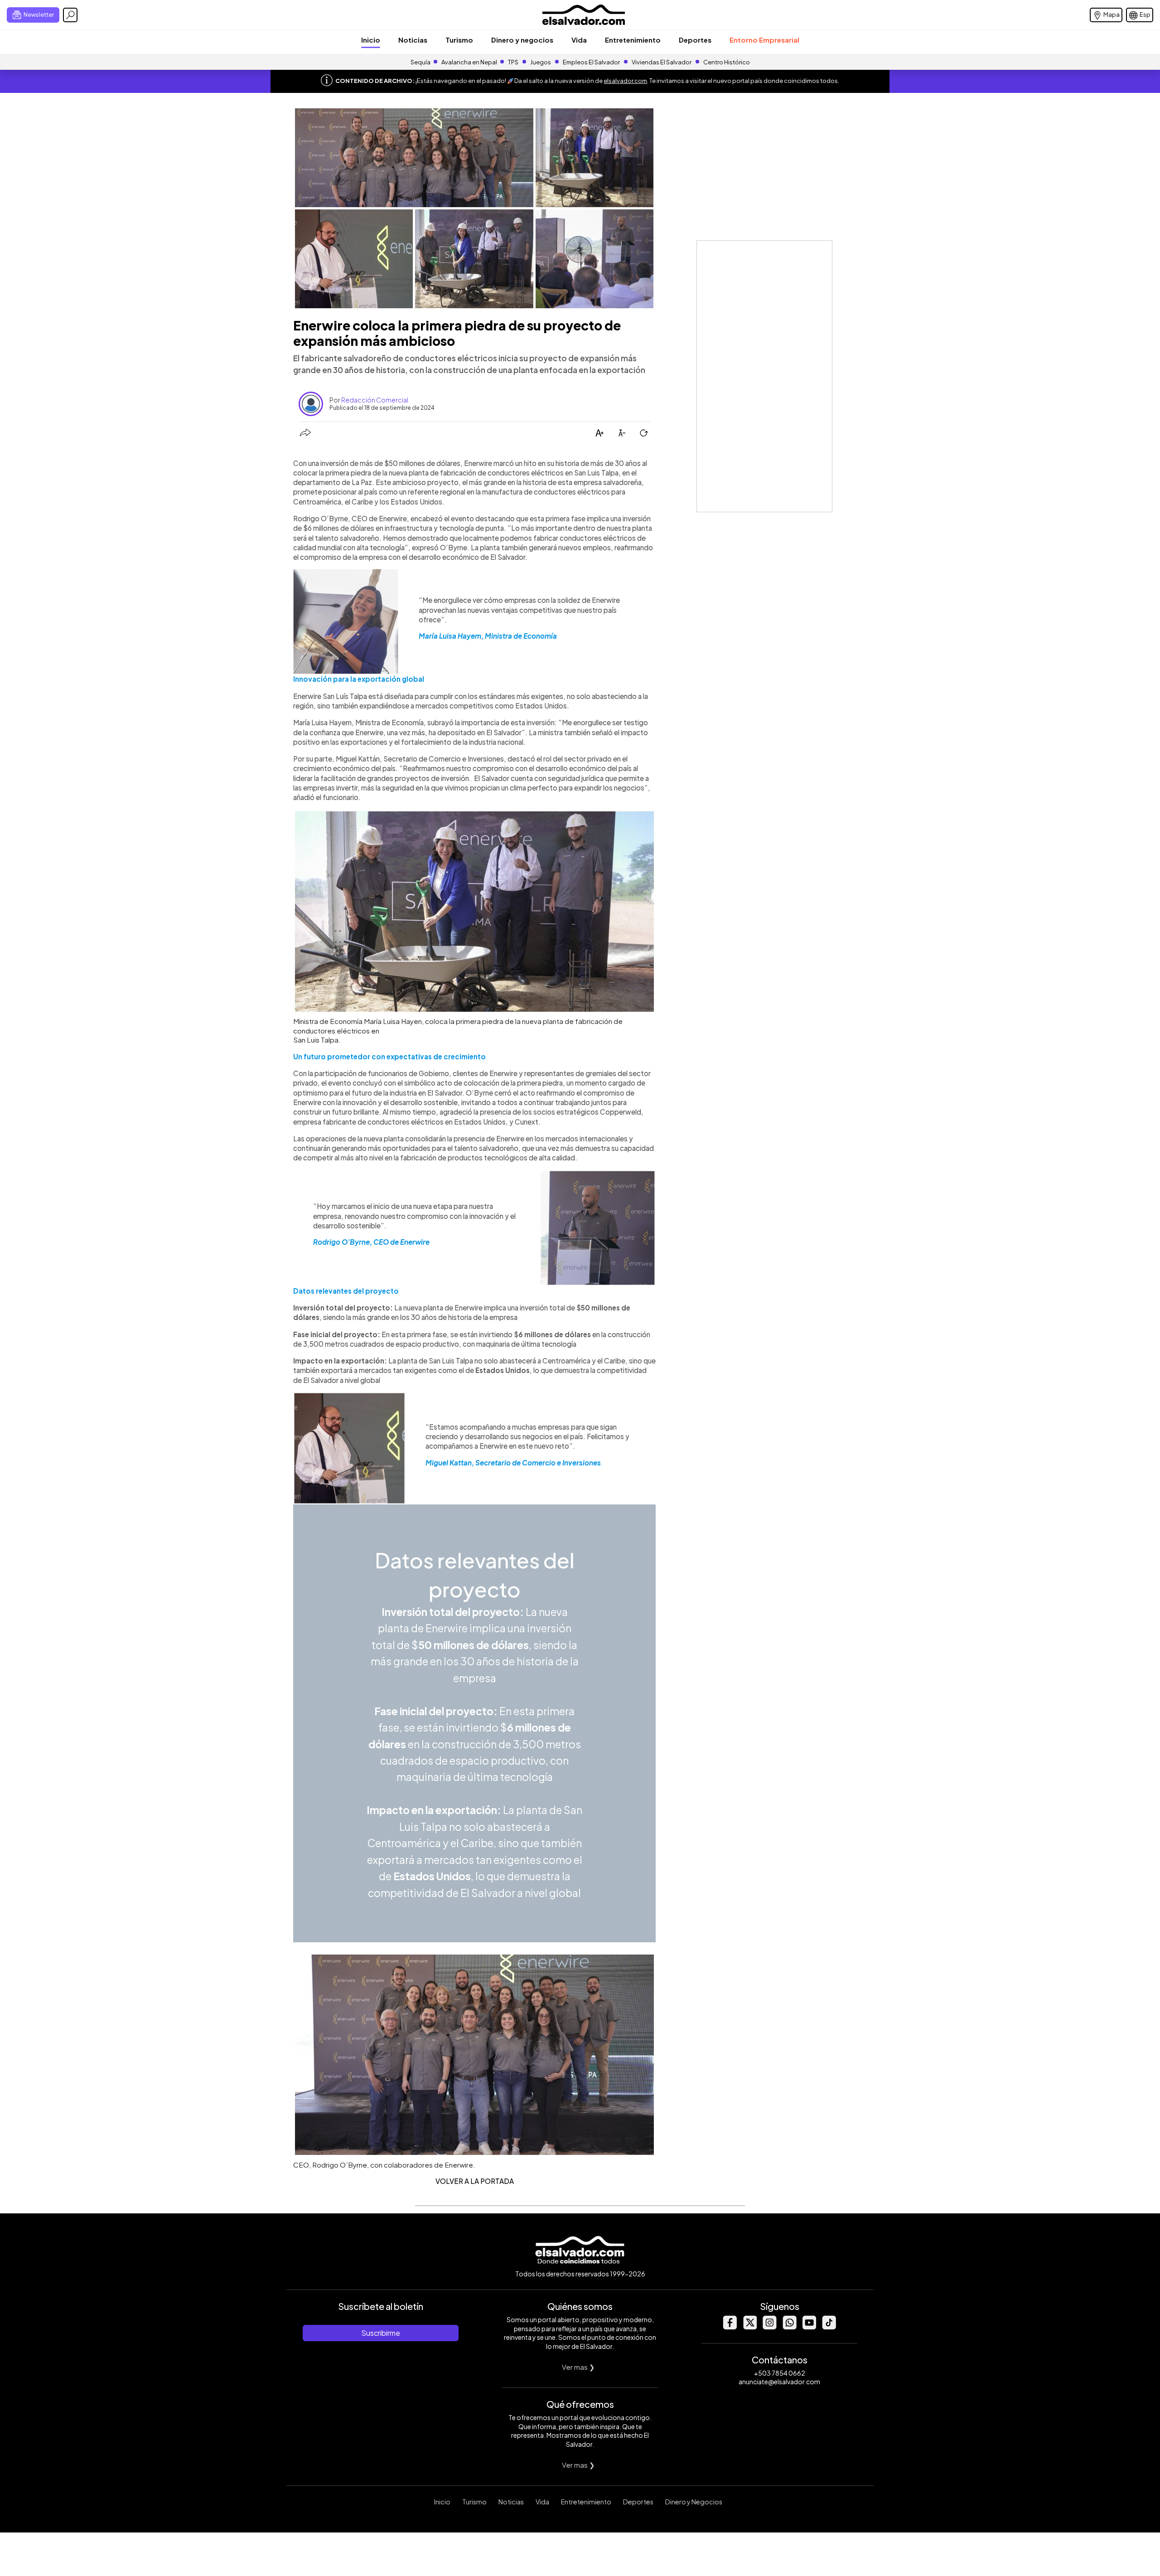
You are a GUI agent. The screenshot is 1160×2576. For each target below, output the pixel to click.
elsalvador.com (625, 81)
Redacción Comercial (375, 400)
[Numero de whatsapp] (789, 2327)
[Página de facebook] (730, 2327)
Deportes (695, 40)
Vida (579, 40)
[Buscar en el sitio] (70, 15)
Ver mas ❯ (578, 2367)
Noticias (413, 40)
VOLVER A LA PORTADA (475, 2181)
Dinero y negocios (522, 40)
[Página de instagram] (769, 2327)
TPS (513, 62)
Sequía (420, 62)
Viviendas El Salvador (662, 62)
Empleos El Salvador (591, 62)
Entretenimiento (633, 40)
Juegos (541, 62)
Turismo (459, 40)
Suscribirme (381, 2333)
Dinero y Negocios (694, 2502)
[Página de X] (749, 2327)
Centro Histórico (727, 62)
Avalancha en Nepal (469, 62)
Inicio (371, 40)
